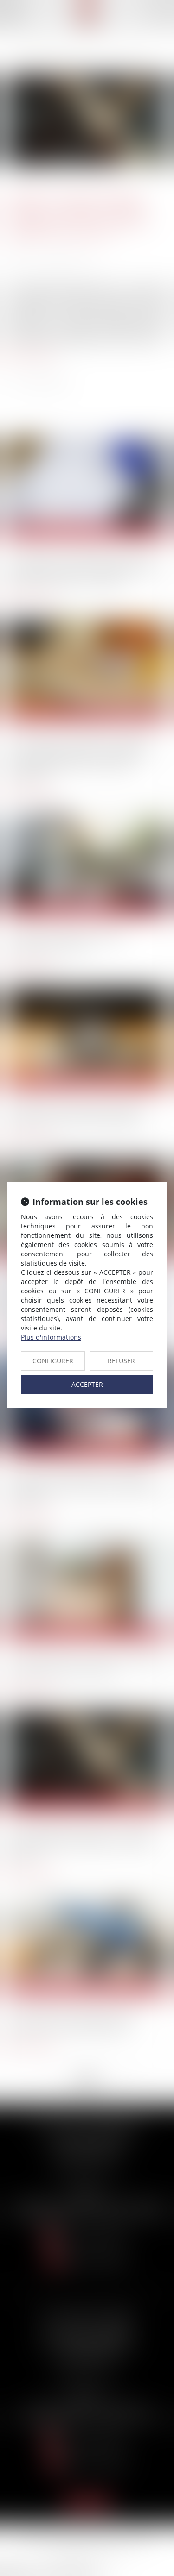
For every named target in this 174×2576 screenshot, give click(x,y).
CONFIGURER (53, 1361)
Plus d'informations (51, 1337)
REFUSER (121, 1361)
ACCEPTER (87, 1384)
